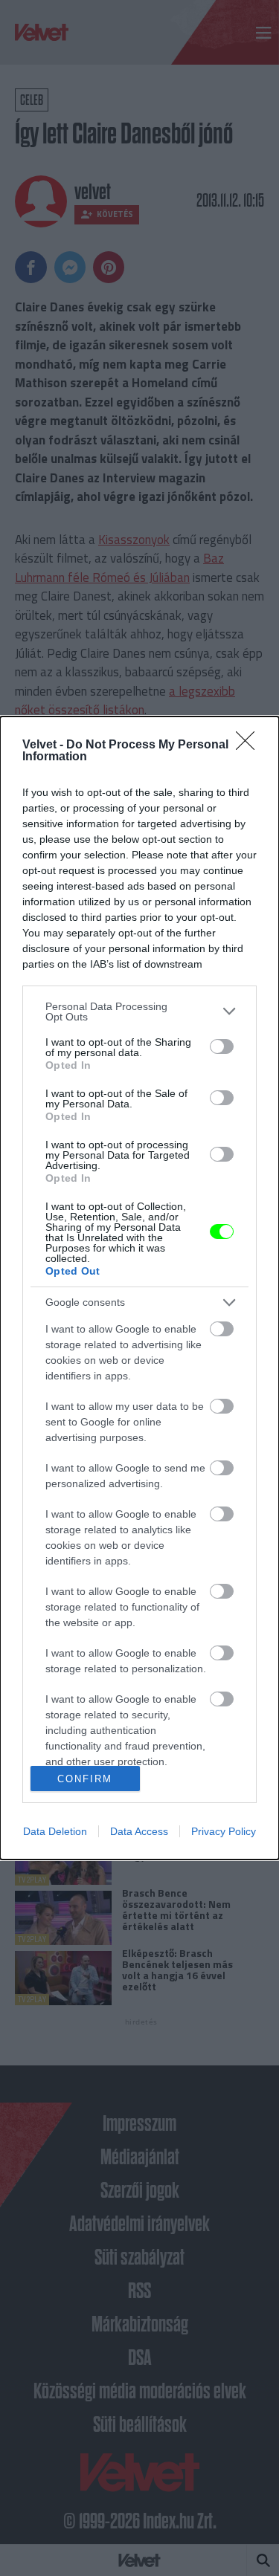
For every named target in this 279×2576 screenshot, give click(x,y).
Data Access (139, 1831)
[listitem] (139, 1012)
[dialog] (139, 1288)
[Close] (250, 745)
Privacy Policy (224, 1831)
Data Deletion (55, 1831)
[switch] (222, 1046)
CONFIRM (85, 1779)
